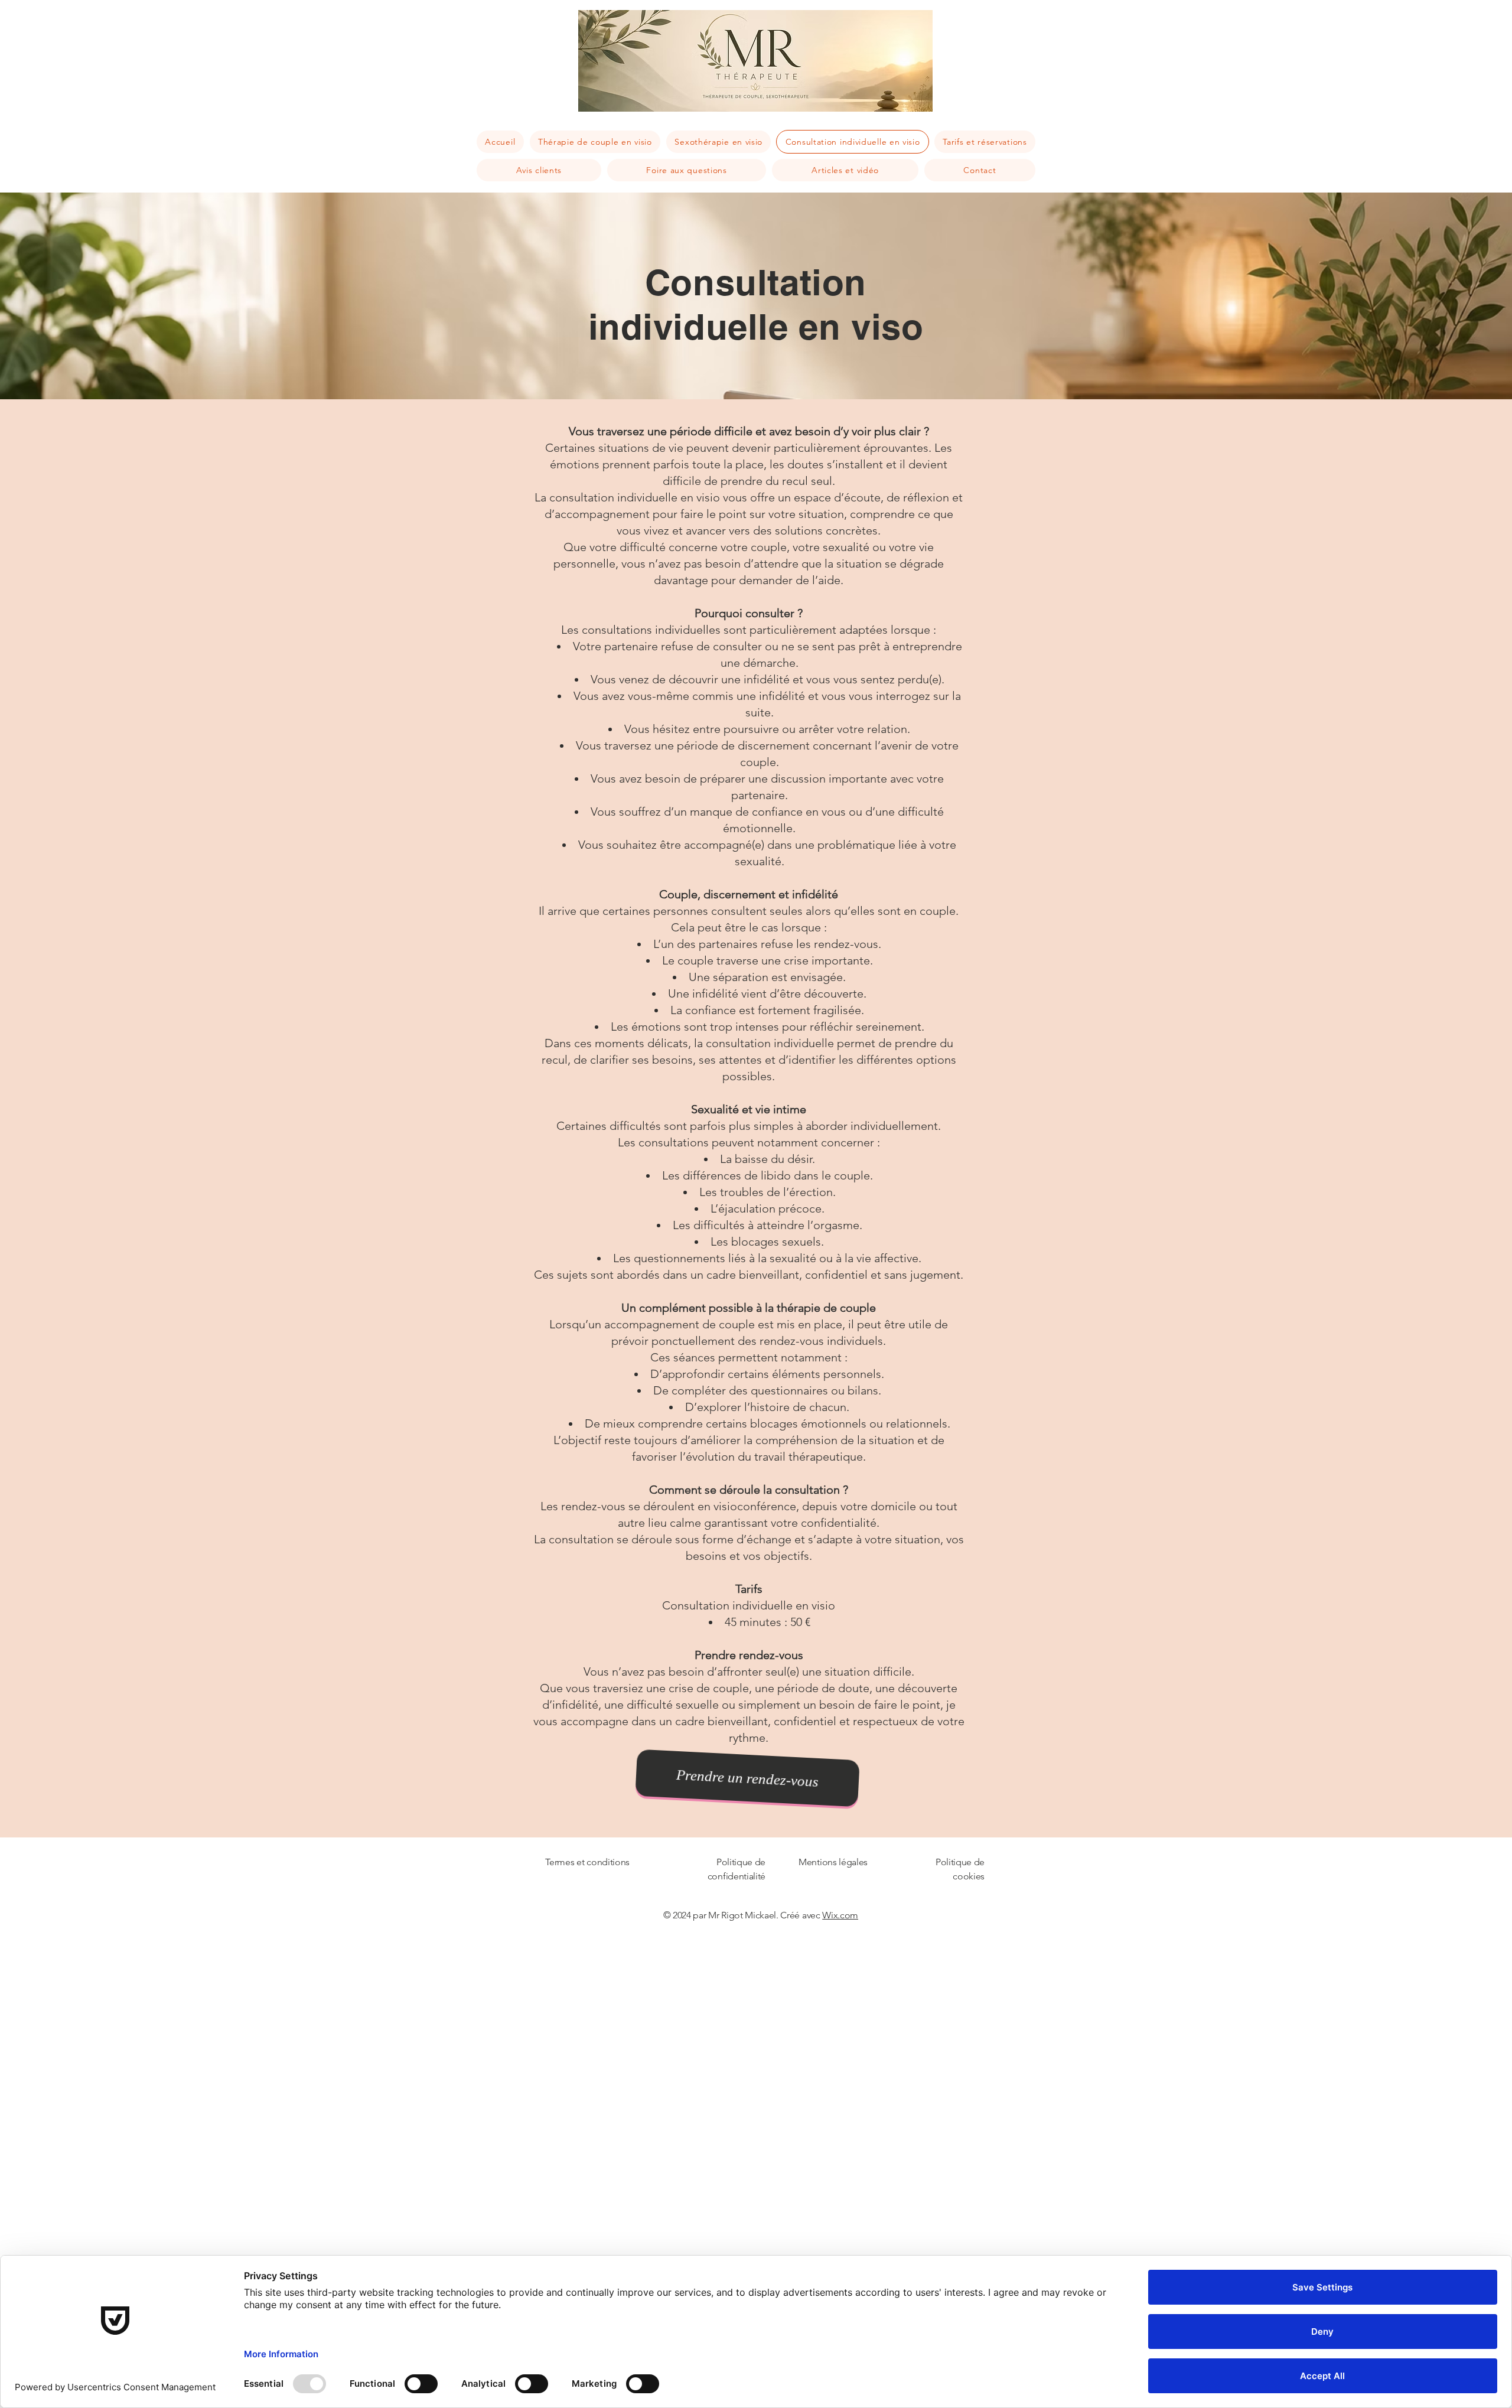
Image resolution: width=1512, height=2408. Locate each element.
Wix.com (840, 1915)
